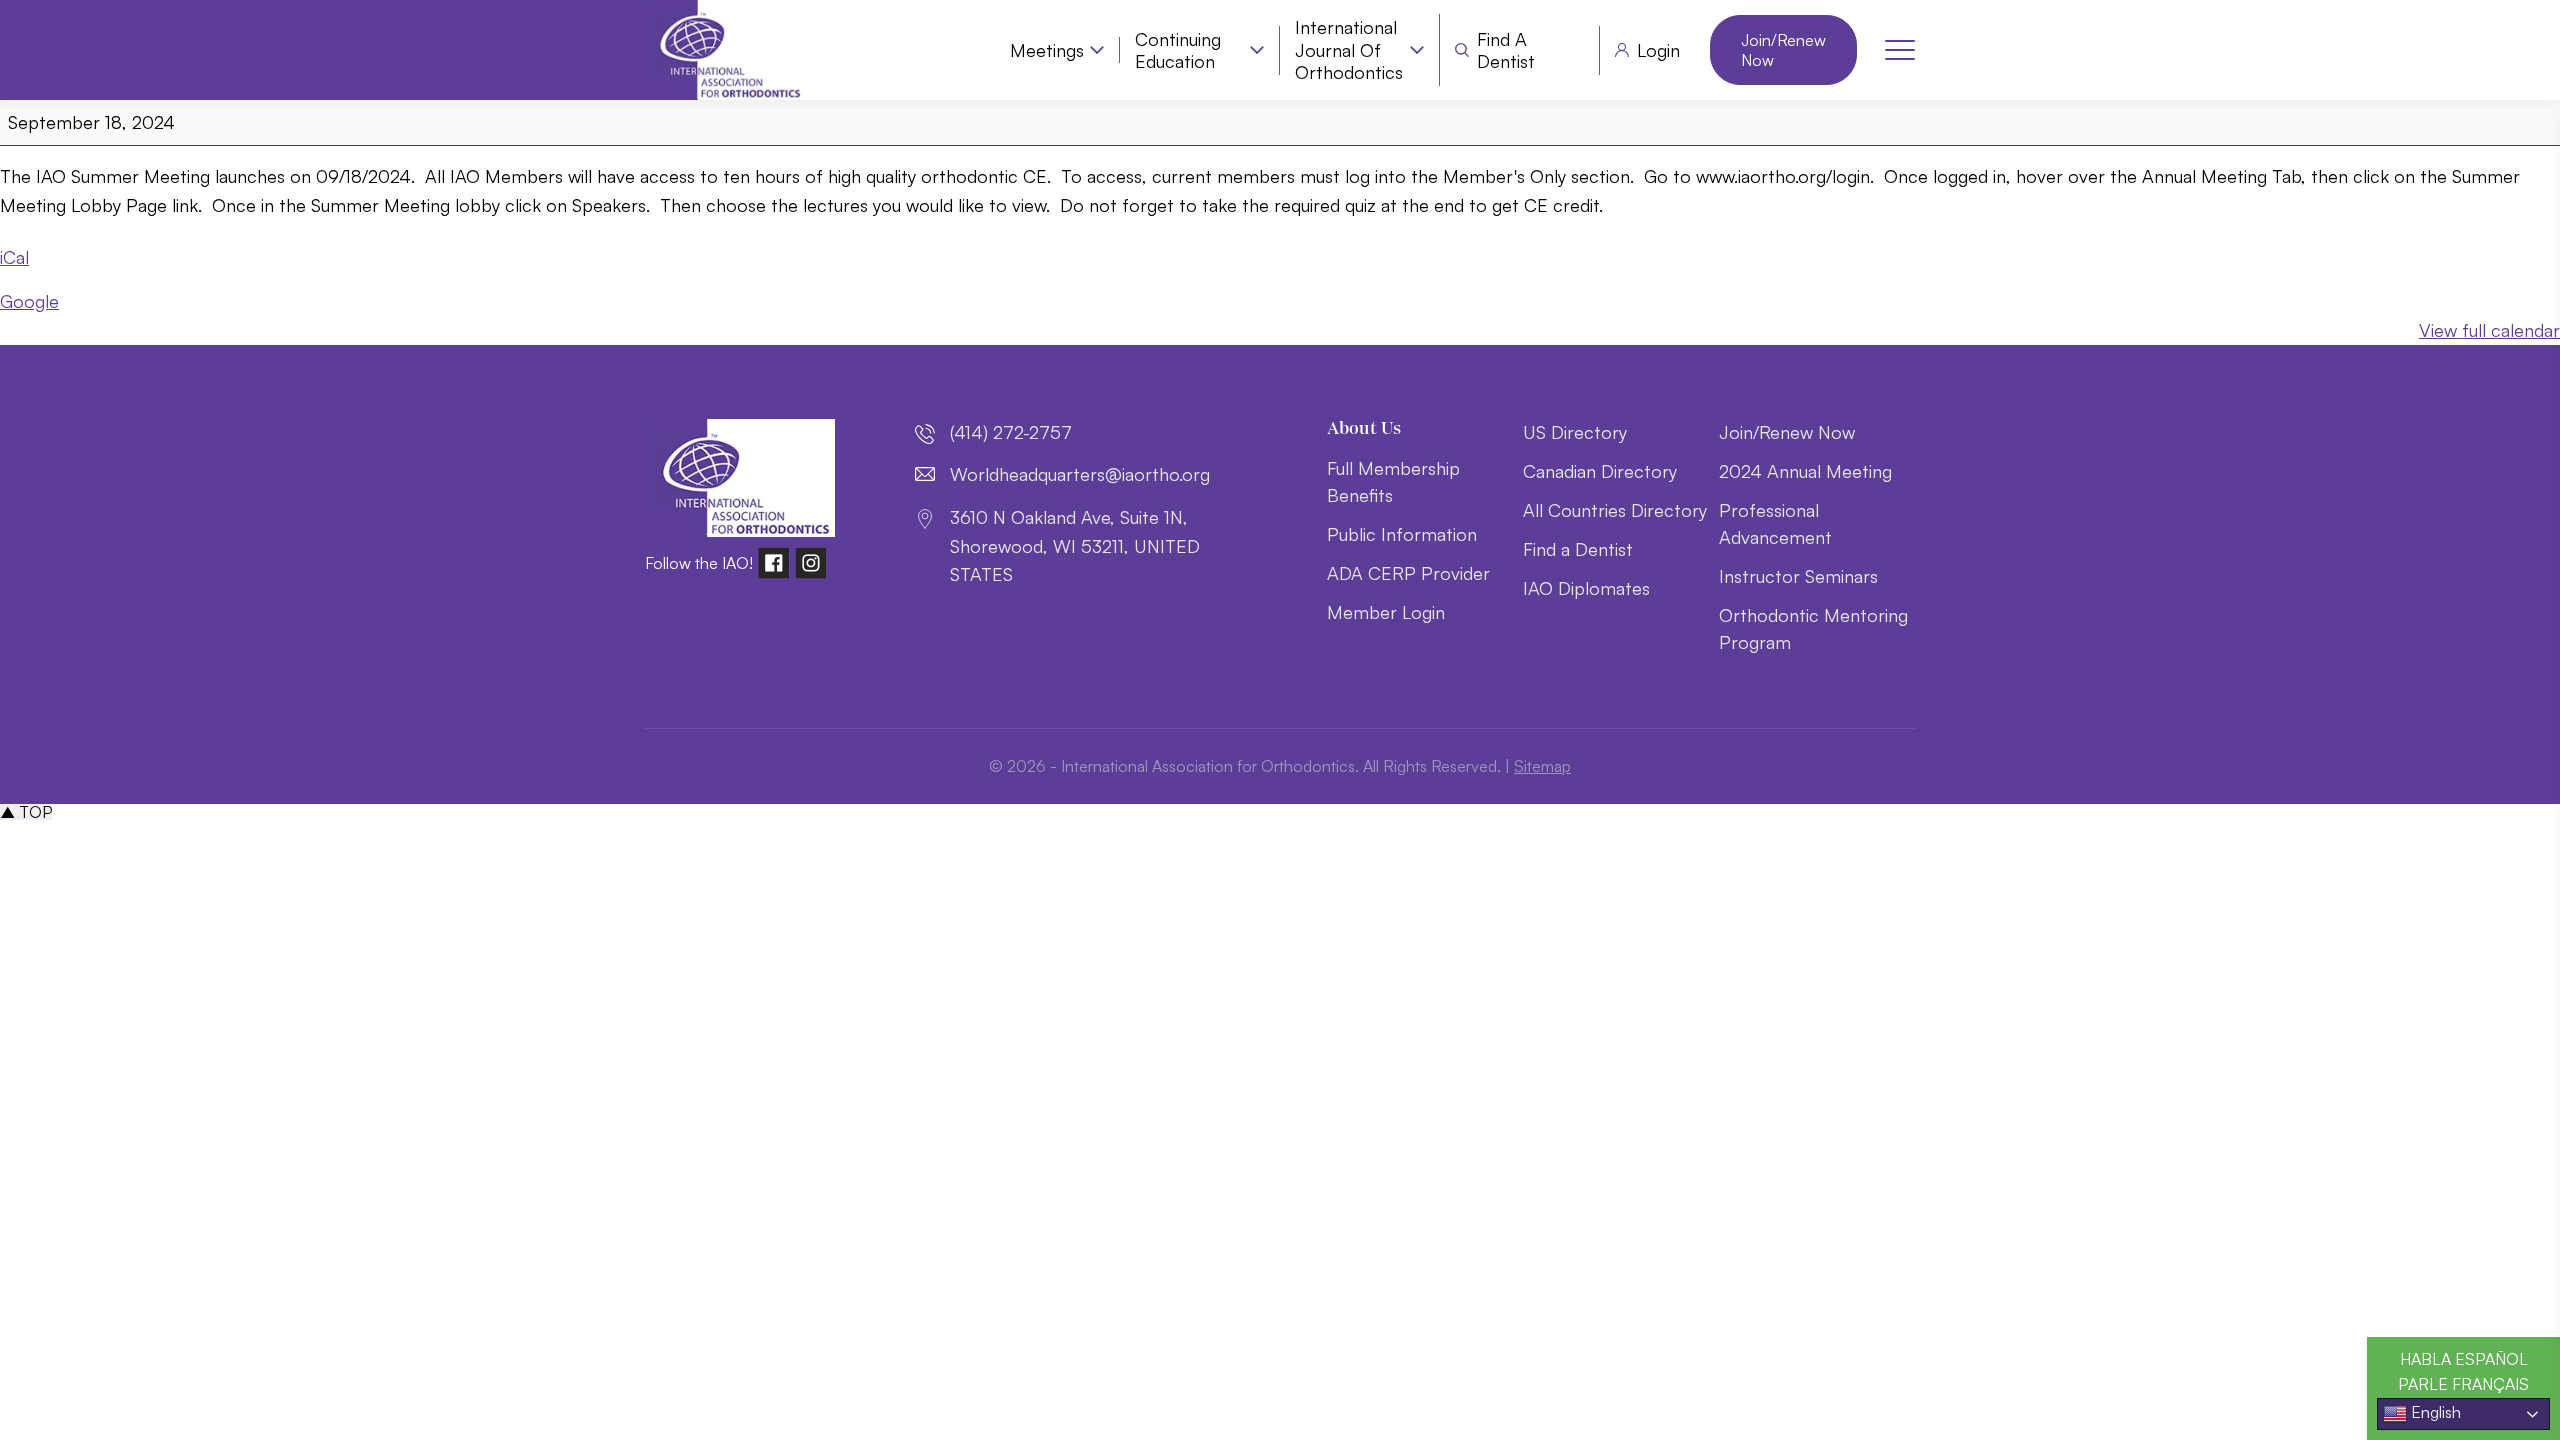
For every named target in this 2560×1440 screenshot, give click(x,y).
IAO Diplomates (1586, 588)
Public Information (1402, 534)
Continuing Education (1178, 50)
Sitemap (1542, 766)
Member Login (1386, 612)
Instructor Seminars (1798, 576)
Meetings (1047, 50)
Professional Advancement (1775, 523)
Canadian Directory (1600, 471)
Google (29, 301)
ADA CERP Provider (1408, 573)
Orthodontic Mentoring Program (1813, 628)
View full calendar (2489, 330)
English (2434, 1412)
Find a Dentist (1506, 50)
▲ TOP (26, 812)
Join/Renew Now (1783, 50)
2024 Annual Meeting (1805, 471)
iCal (14, 257)
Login (1658, 50)
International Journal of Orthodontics (1349, 49)
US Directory (1575, 432)
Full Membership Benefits (1393, 481)
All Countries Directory (1615, 510)
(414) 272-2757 (1011, 432)
